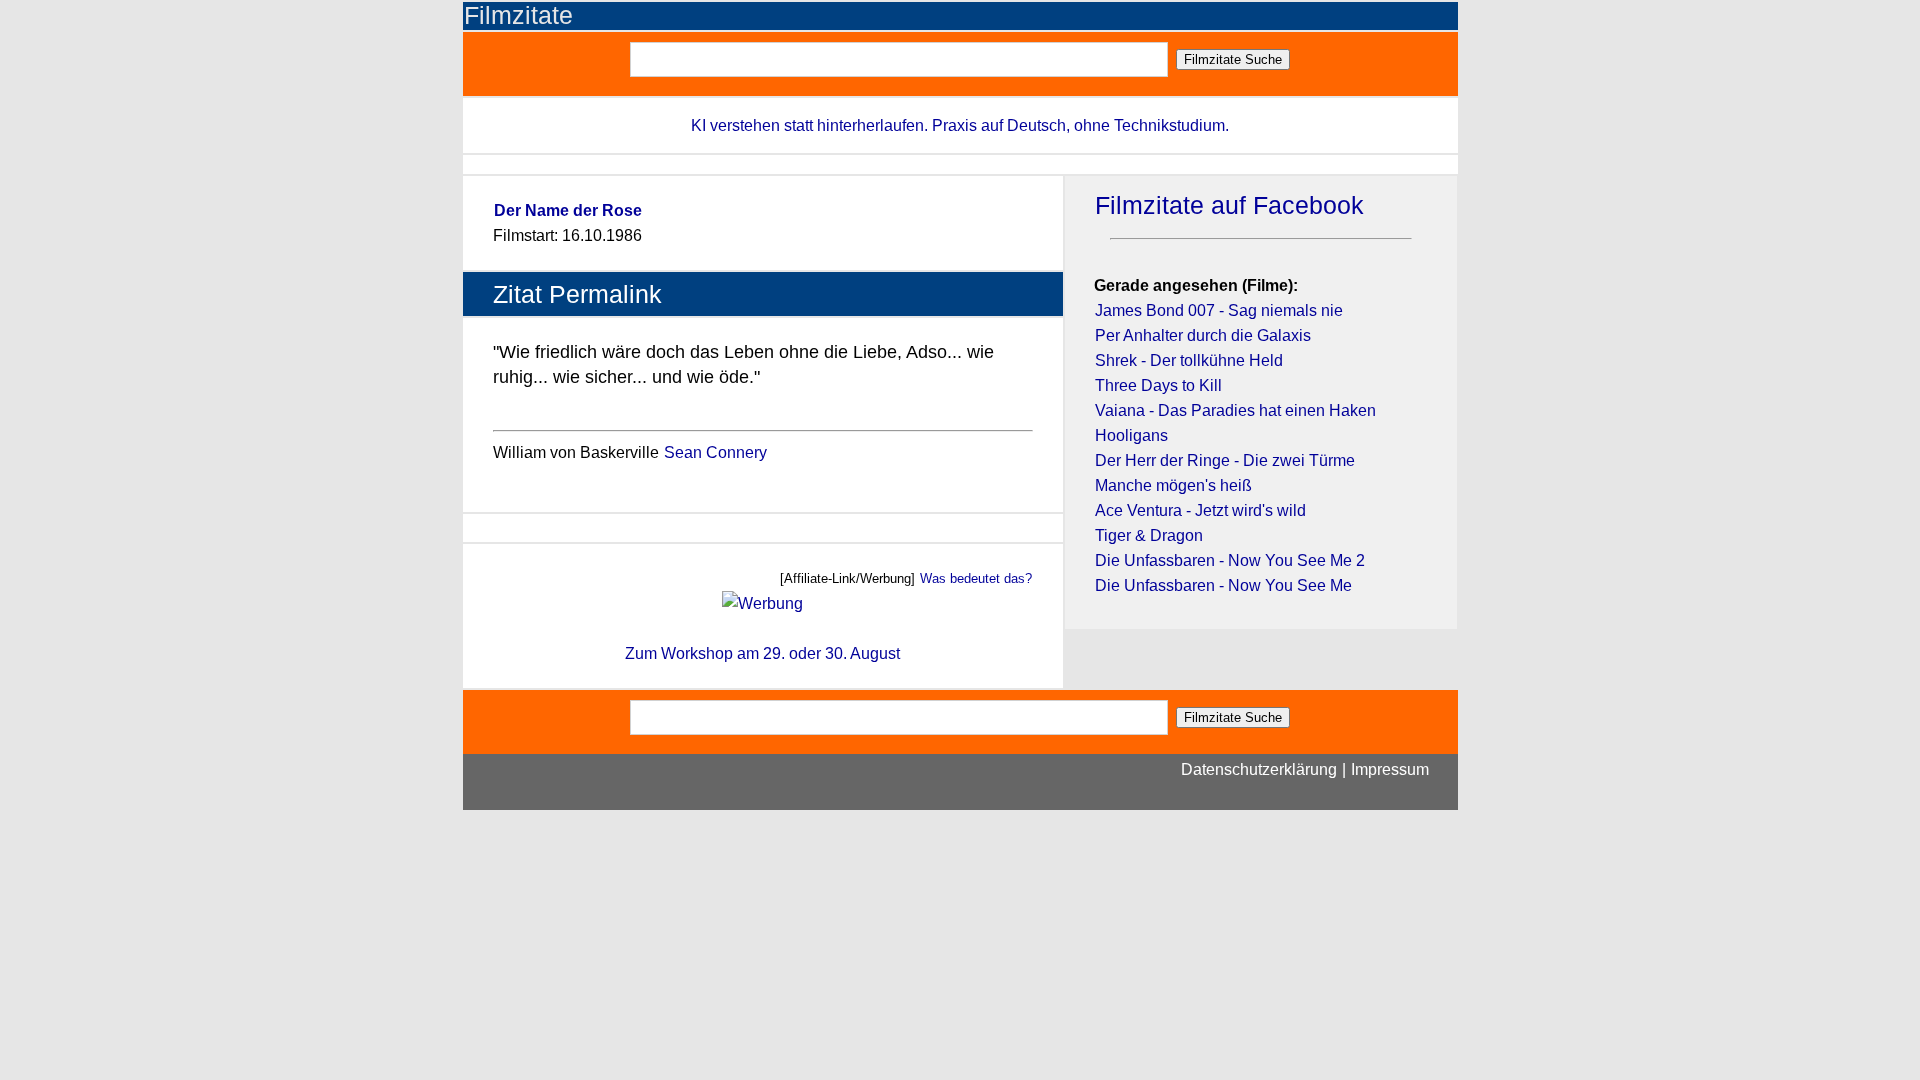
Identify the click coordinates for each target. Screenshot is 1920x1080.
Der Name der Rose (568, 210)
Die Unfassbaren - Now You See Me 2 (1230, 560)
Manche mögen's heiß (1173, 485)
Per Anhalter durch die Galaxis (1203, 335)
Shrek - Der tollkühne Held (1189, 360)
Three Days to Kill (1158, 385)
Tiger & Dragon (1149, 535)
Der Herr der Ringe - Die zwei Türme (1225, 460)
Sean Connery (715, 452)
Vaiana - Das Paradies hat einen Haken (1235, 410)
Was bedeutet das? (976, 578)
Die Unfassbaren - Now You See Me (1223, 585)
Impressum (1390, 769)
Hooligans (1131, 435)
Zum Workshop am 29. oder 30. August (762, 653)
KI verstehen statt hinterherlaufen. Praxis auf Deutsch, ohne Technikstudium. (960, 125)
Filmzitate (518, 15)
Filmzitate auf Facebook (1229, 205)
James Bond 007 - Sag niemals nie (1219, 310)
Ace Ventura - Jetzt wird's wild (1200, 510)
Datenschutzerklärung (1259, 769)
